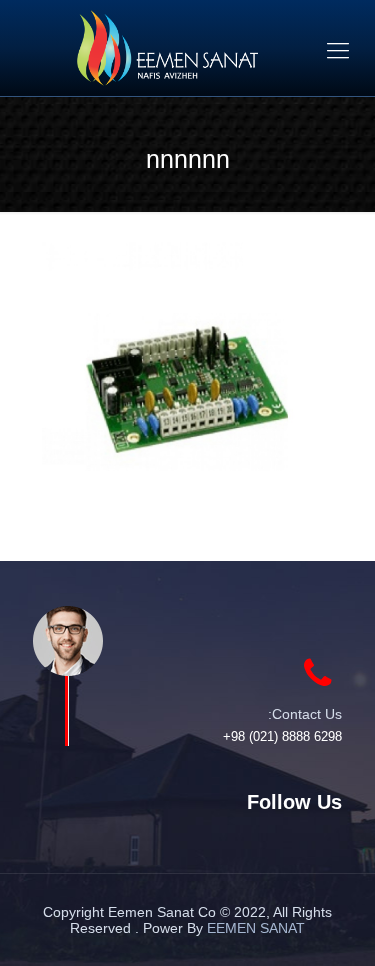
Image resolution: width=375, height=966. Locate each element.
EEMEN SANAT (256, 928)
